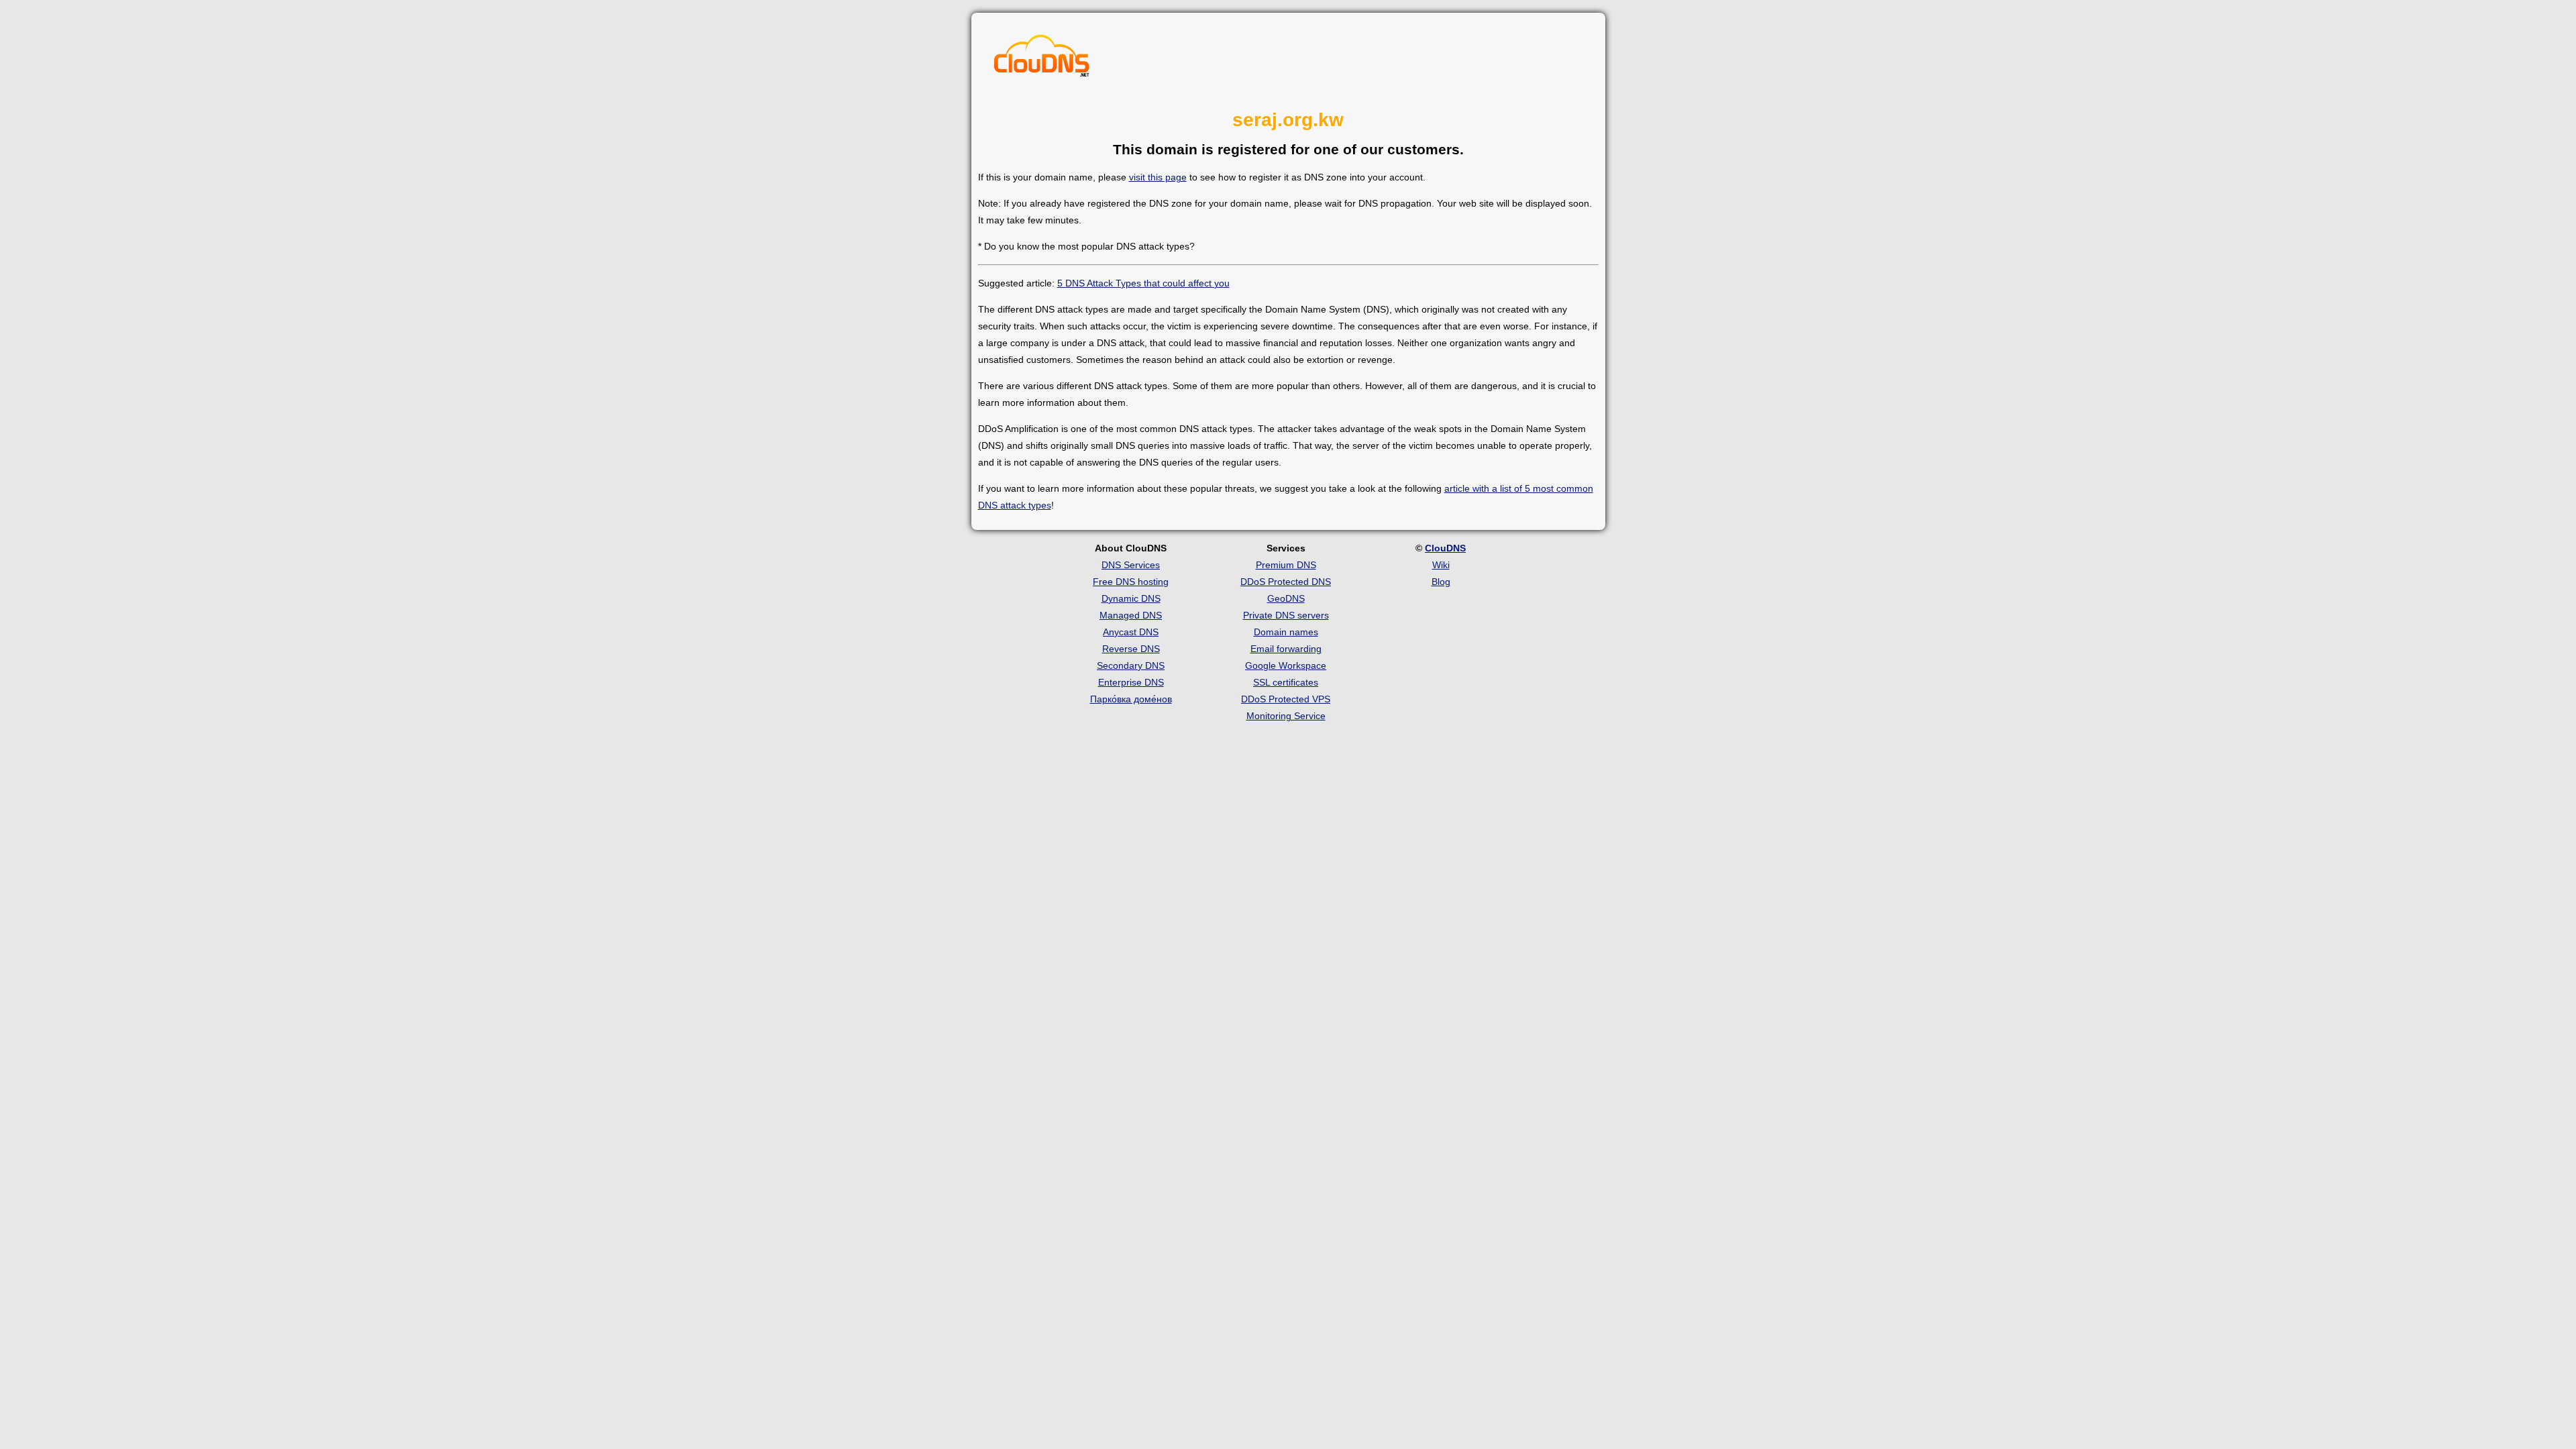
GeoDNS (1286, 598)
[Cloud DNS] (1042, 59)
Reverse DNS (1131, 649)
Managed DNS (1131, 615)
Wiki (1441, 565)
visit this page (1158, 177)
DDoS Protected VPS (1286, 699)
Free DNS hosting (1131, 582)
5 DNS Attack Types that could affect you (1143, 283)
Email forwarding (1286, 649)
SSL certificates (1286, 682)
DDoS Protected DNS (1286, 582)
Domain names (1286, 632)
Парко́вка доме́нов (1131, 699)
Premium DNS (1286, 565)
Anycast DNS (1131, 632)
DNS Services (1131, 565)
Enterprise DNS (1131, 682)
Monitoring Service (1286, 716)
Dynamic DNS (1131, 598)
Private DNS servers (1286, 615)
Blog (1441, 582)
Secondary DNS (1131, 665)
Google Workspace (1286, 665)
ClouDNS (1445, 548)
